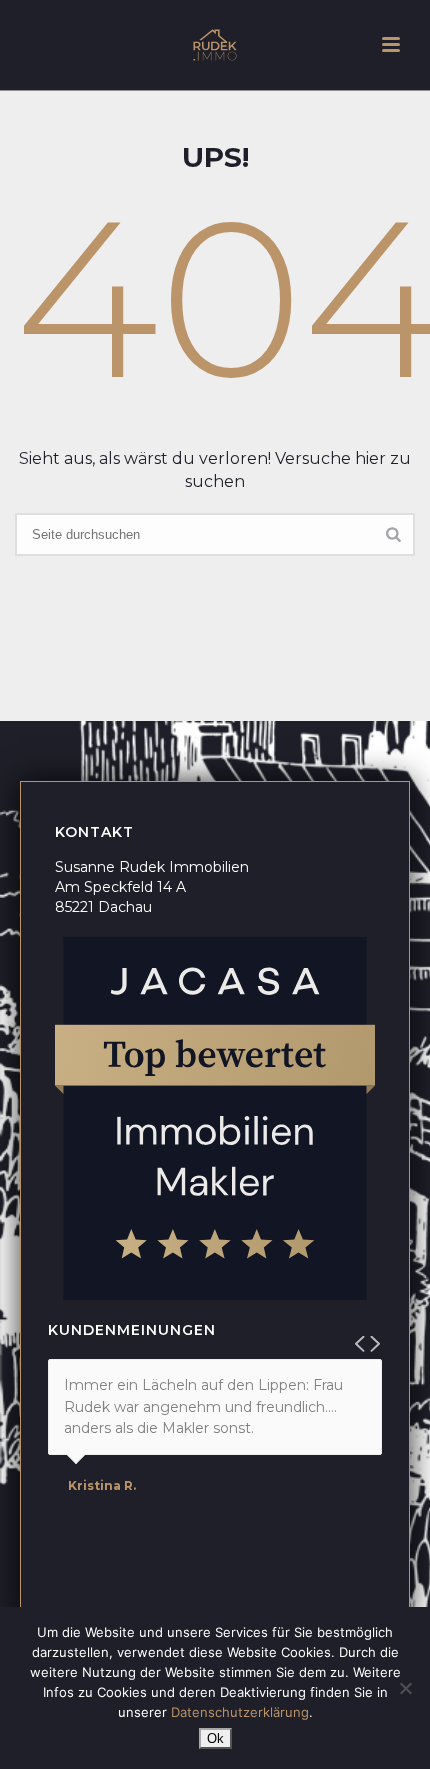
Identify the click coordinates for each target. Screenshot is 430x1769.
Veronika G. (106, 1550)
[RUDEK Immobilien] (215, 45)
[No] (405, 1688)
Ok (215, 1738)
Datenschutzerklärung (240, 1712)
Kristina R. (102, 1486)
